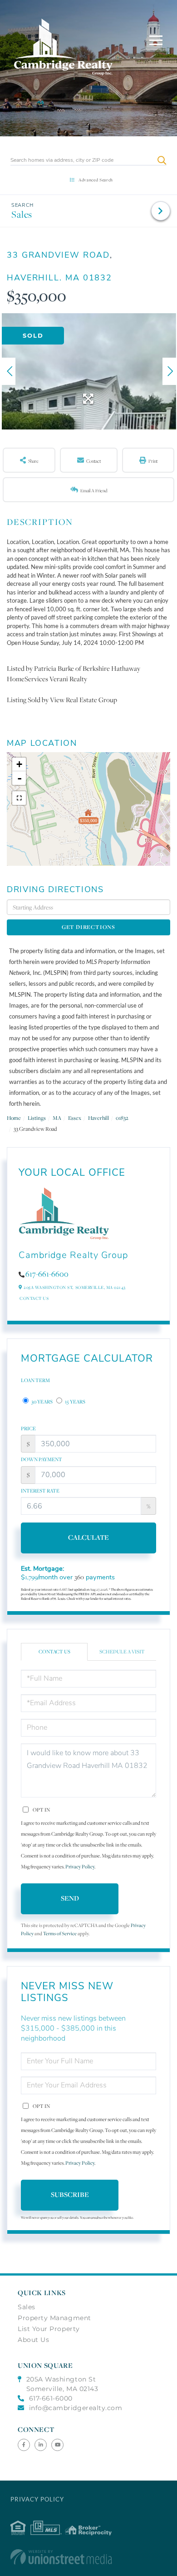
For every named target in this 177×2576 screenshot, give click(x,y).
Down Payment (42, 1459)
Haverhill (98, 1118)
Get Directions (88, 927)
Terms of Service (60, 1934)
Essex (75, 1118)
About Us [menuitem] (33, 2340)
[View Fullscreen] (19, 798)
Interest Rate (40, 1491)
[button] (162, 160)
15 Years (75, 1402)
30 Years (42, 1402)
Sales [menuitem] (27, 2307)
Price (28, 1428)
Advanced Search (96, 180)
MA (57, 1118)
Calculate (88, 1537)
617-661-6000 (51, 2398)
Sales (22, 214)
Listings (37, 1118)
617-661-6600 (47, 1274)
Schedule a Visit (122, 1652)
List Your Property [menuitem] (49, 2329)
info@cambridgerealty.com (76, 2408)
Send (70, 1898)
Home (14, 1118)
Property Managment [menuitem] (54, 2318)
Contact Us (34, 1298)
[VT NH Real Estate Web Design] (88, 2557)
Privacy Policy (80, 1867)
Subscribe (70, 2194)
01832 (122, 1118)
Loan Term (35, 1380)
